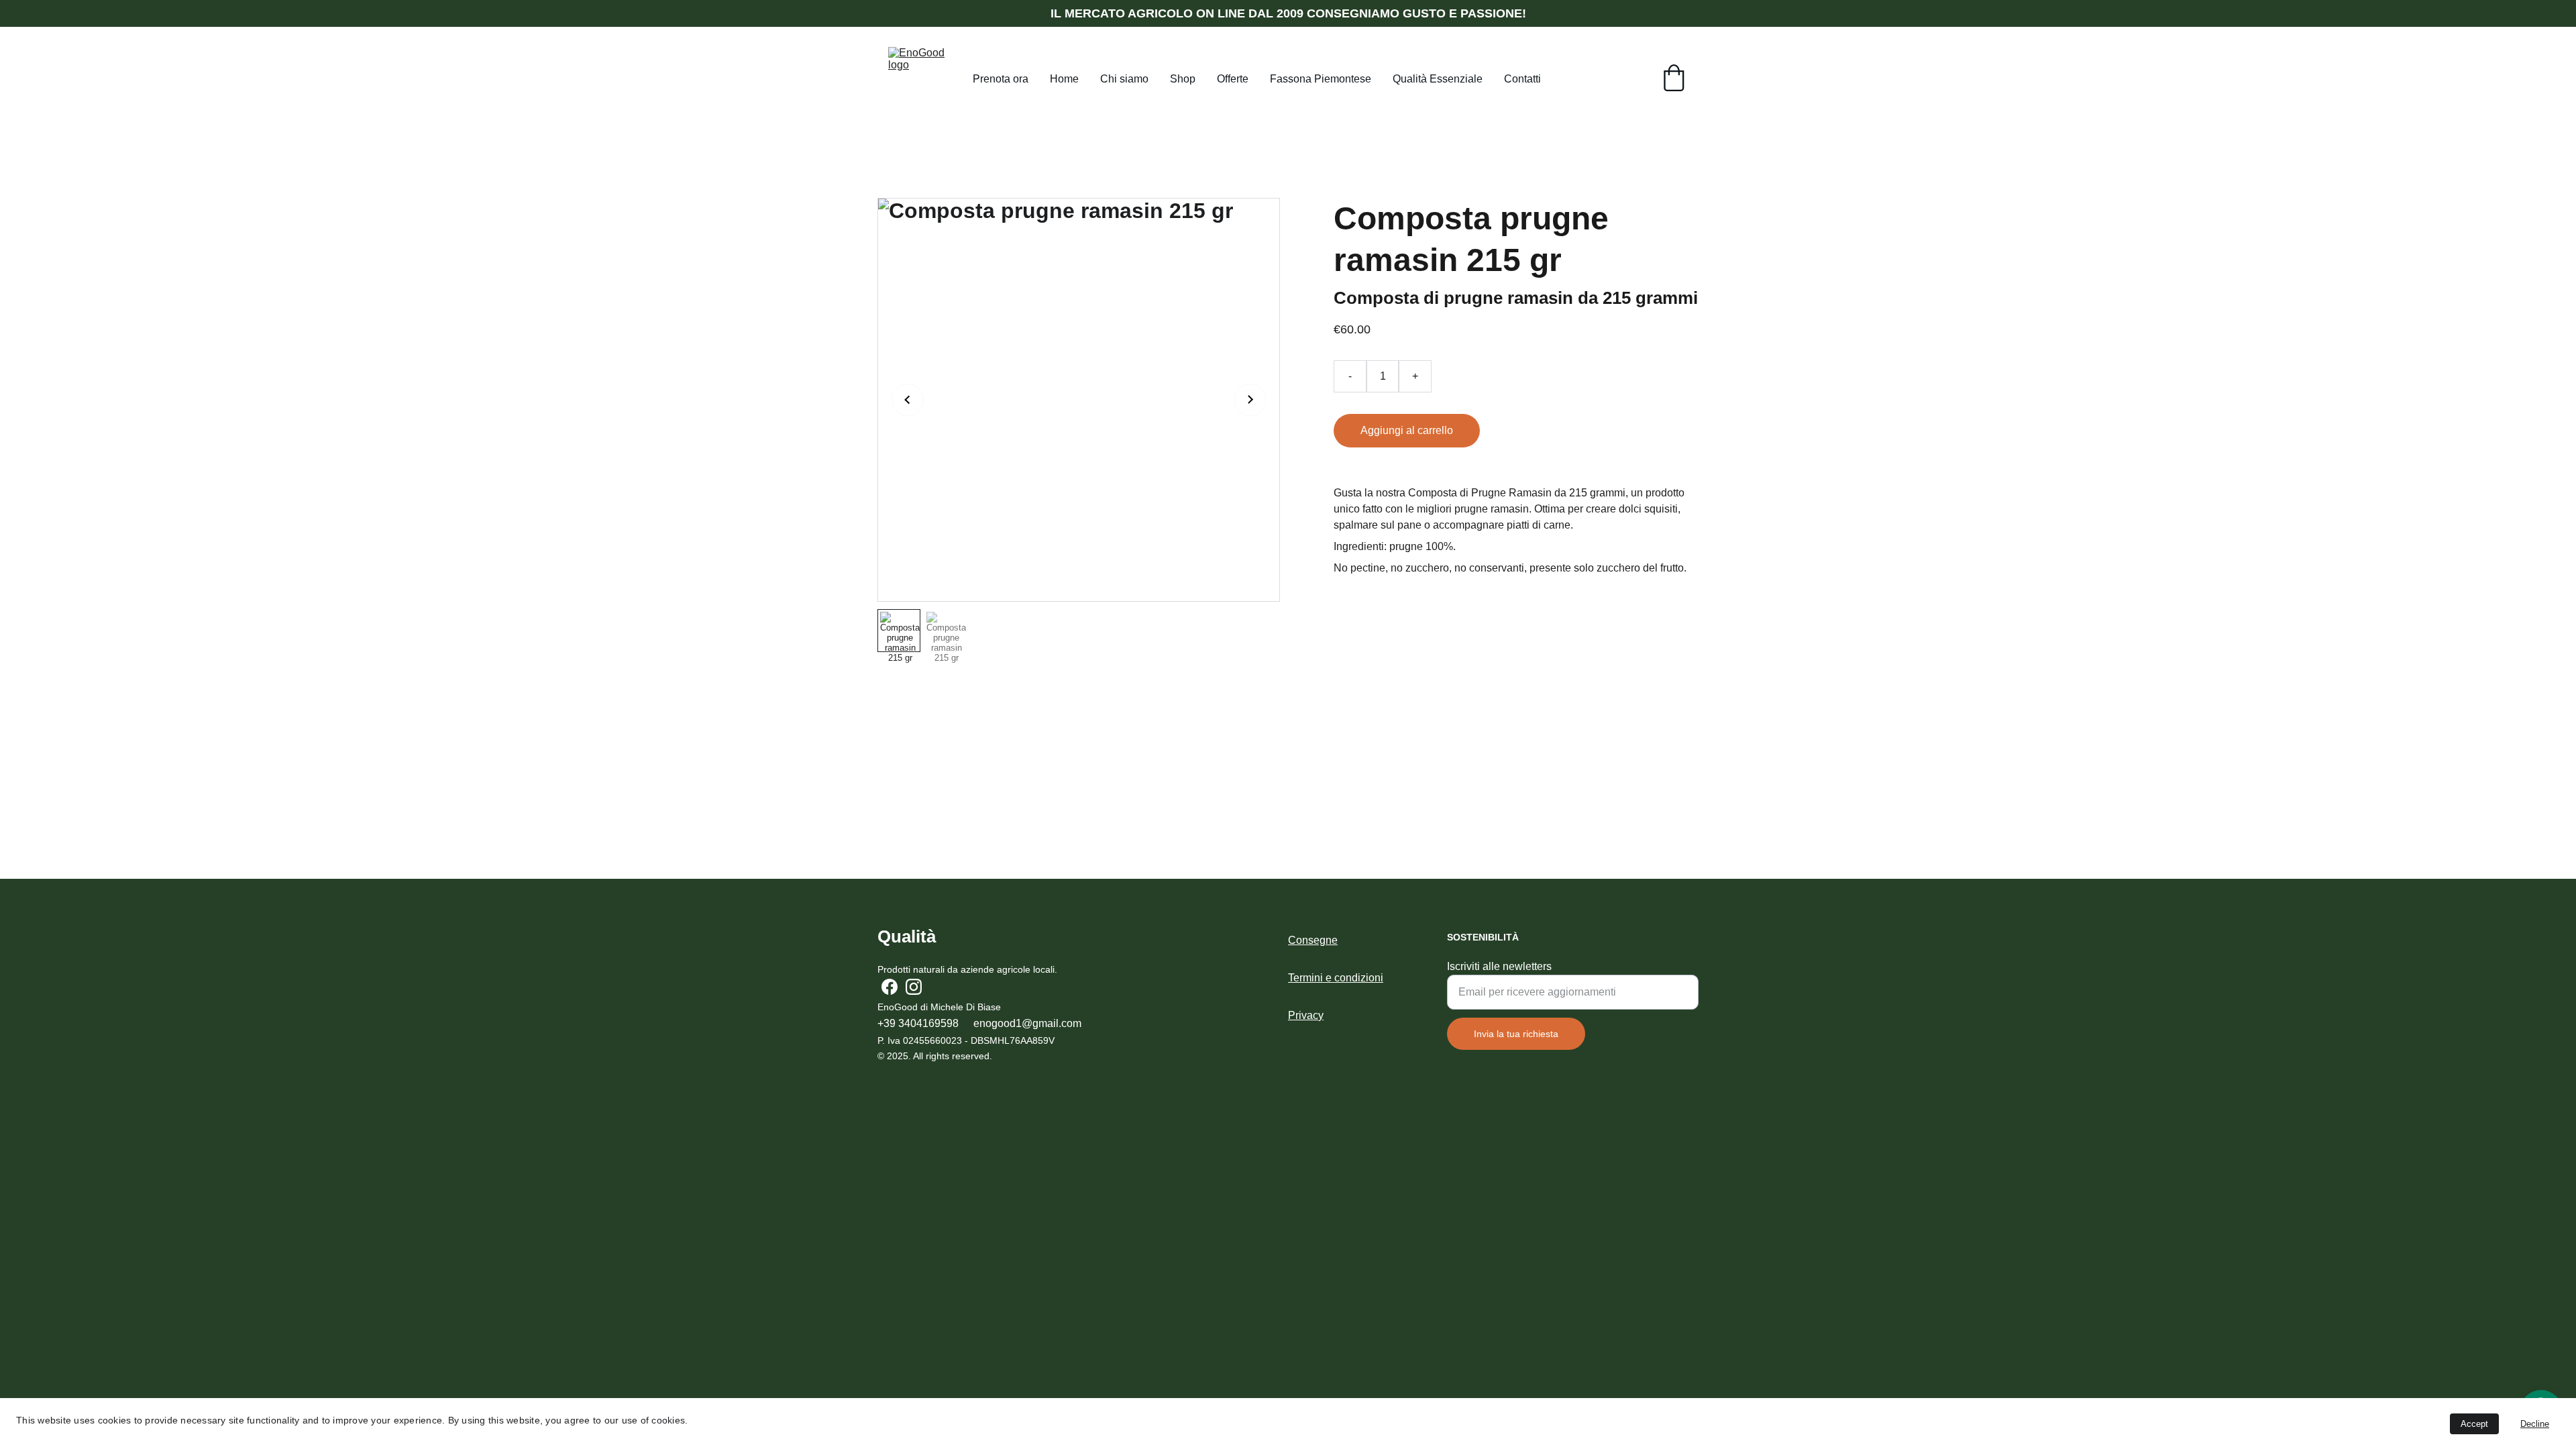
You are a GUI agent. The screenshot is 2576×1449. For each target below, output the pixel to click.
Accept (2474, 1424)
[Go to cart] (1674, 79)
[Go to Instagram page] (914, 987)
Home (1064, 79)
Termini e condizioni (1336, 978)
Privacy (1306, 1015)
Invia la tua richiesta (1516, 1034)
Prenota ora (1001, 79)
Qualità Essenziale (1438, 79)
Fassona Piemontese (1321, 79)
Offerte (1233, 79)
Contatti (1522, 79)
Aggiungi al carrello (1407, 430)
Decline (2535, 1424)
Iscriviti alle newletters (1499, 966)
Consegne (1313, 940)
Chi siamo (1124, 79)
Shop (1183, 79)
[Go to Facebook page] (890, 987)
